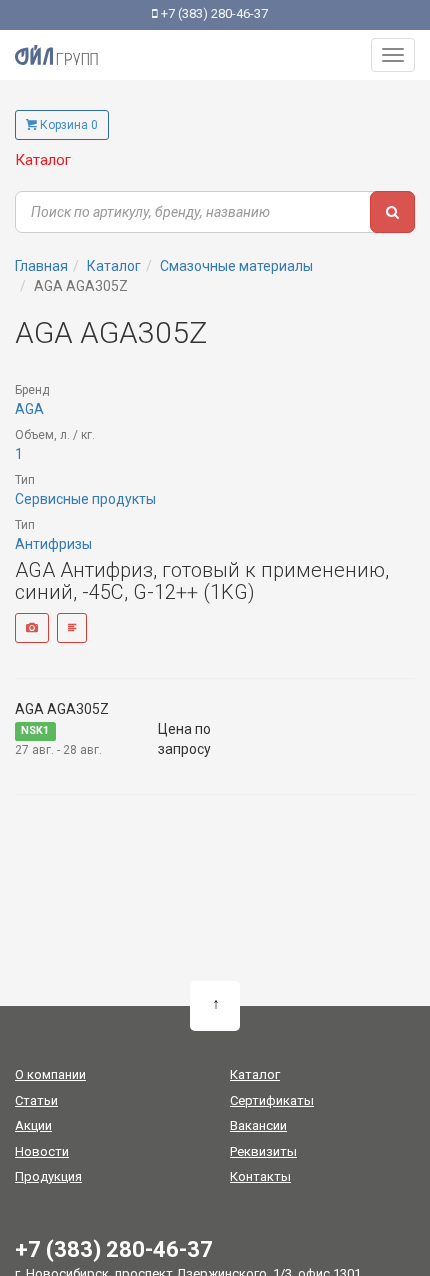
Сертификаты (272, 1100)
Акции (33, 1125)
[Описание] (72, 628)
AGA (29, 409)
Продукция (48, 1176)
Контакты (260, 1176)
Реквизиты (263, 1151)
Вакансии (258, 1125)
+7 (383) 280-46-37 (213, 13)
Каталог (43, 160)
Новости (42, 1151)
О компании (50, 1074)
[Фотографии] (32, 628)
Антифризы (53, 544)
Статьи (36, 1100)
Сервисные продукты (85, 499)
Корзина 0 (67, 125)
